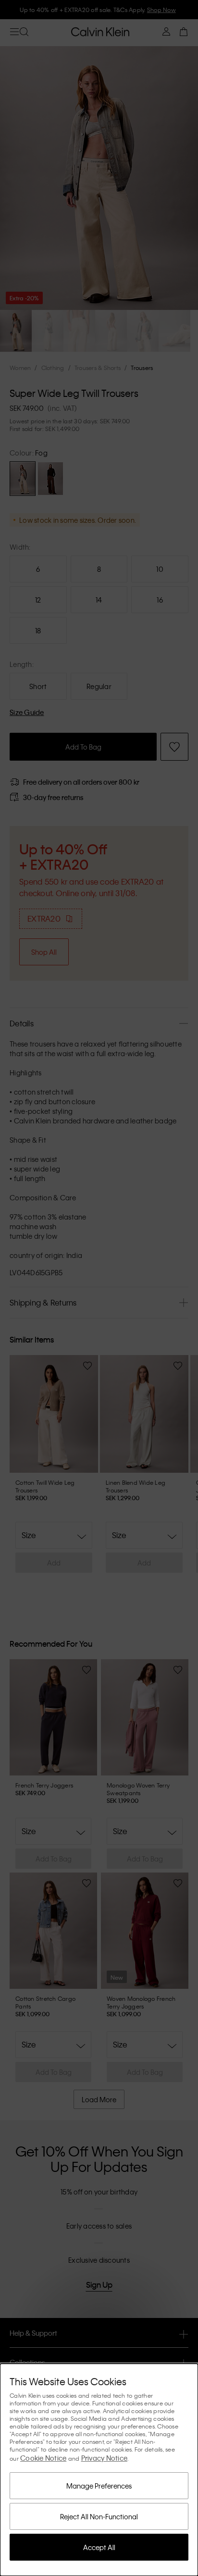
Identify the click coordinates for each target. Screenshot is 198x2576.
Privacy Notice (105, 2458)
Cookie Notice (43, 2458)
